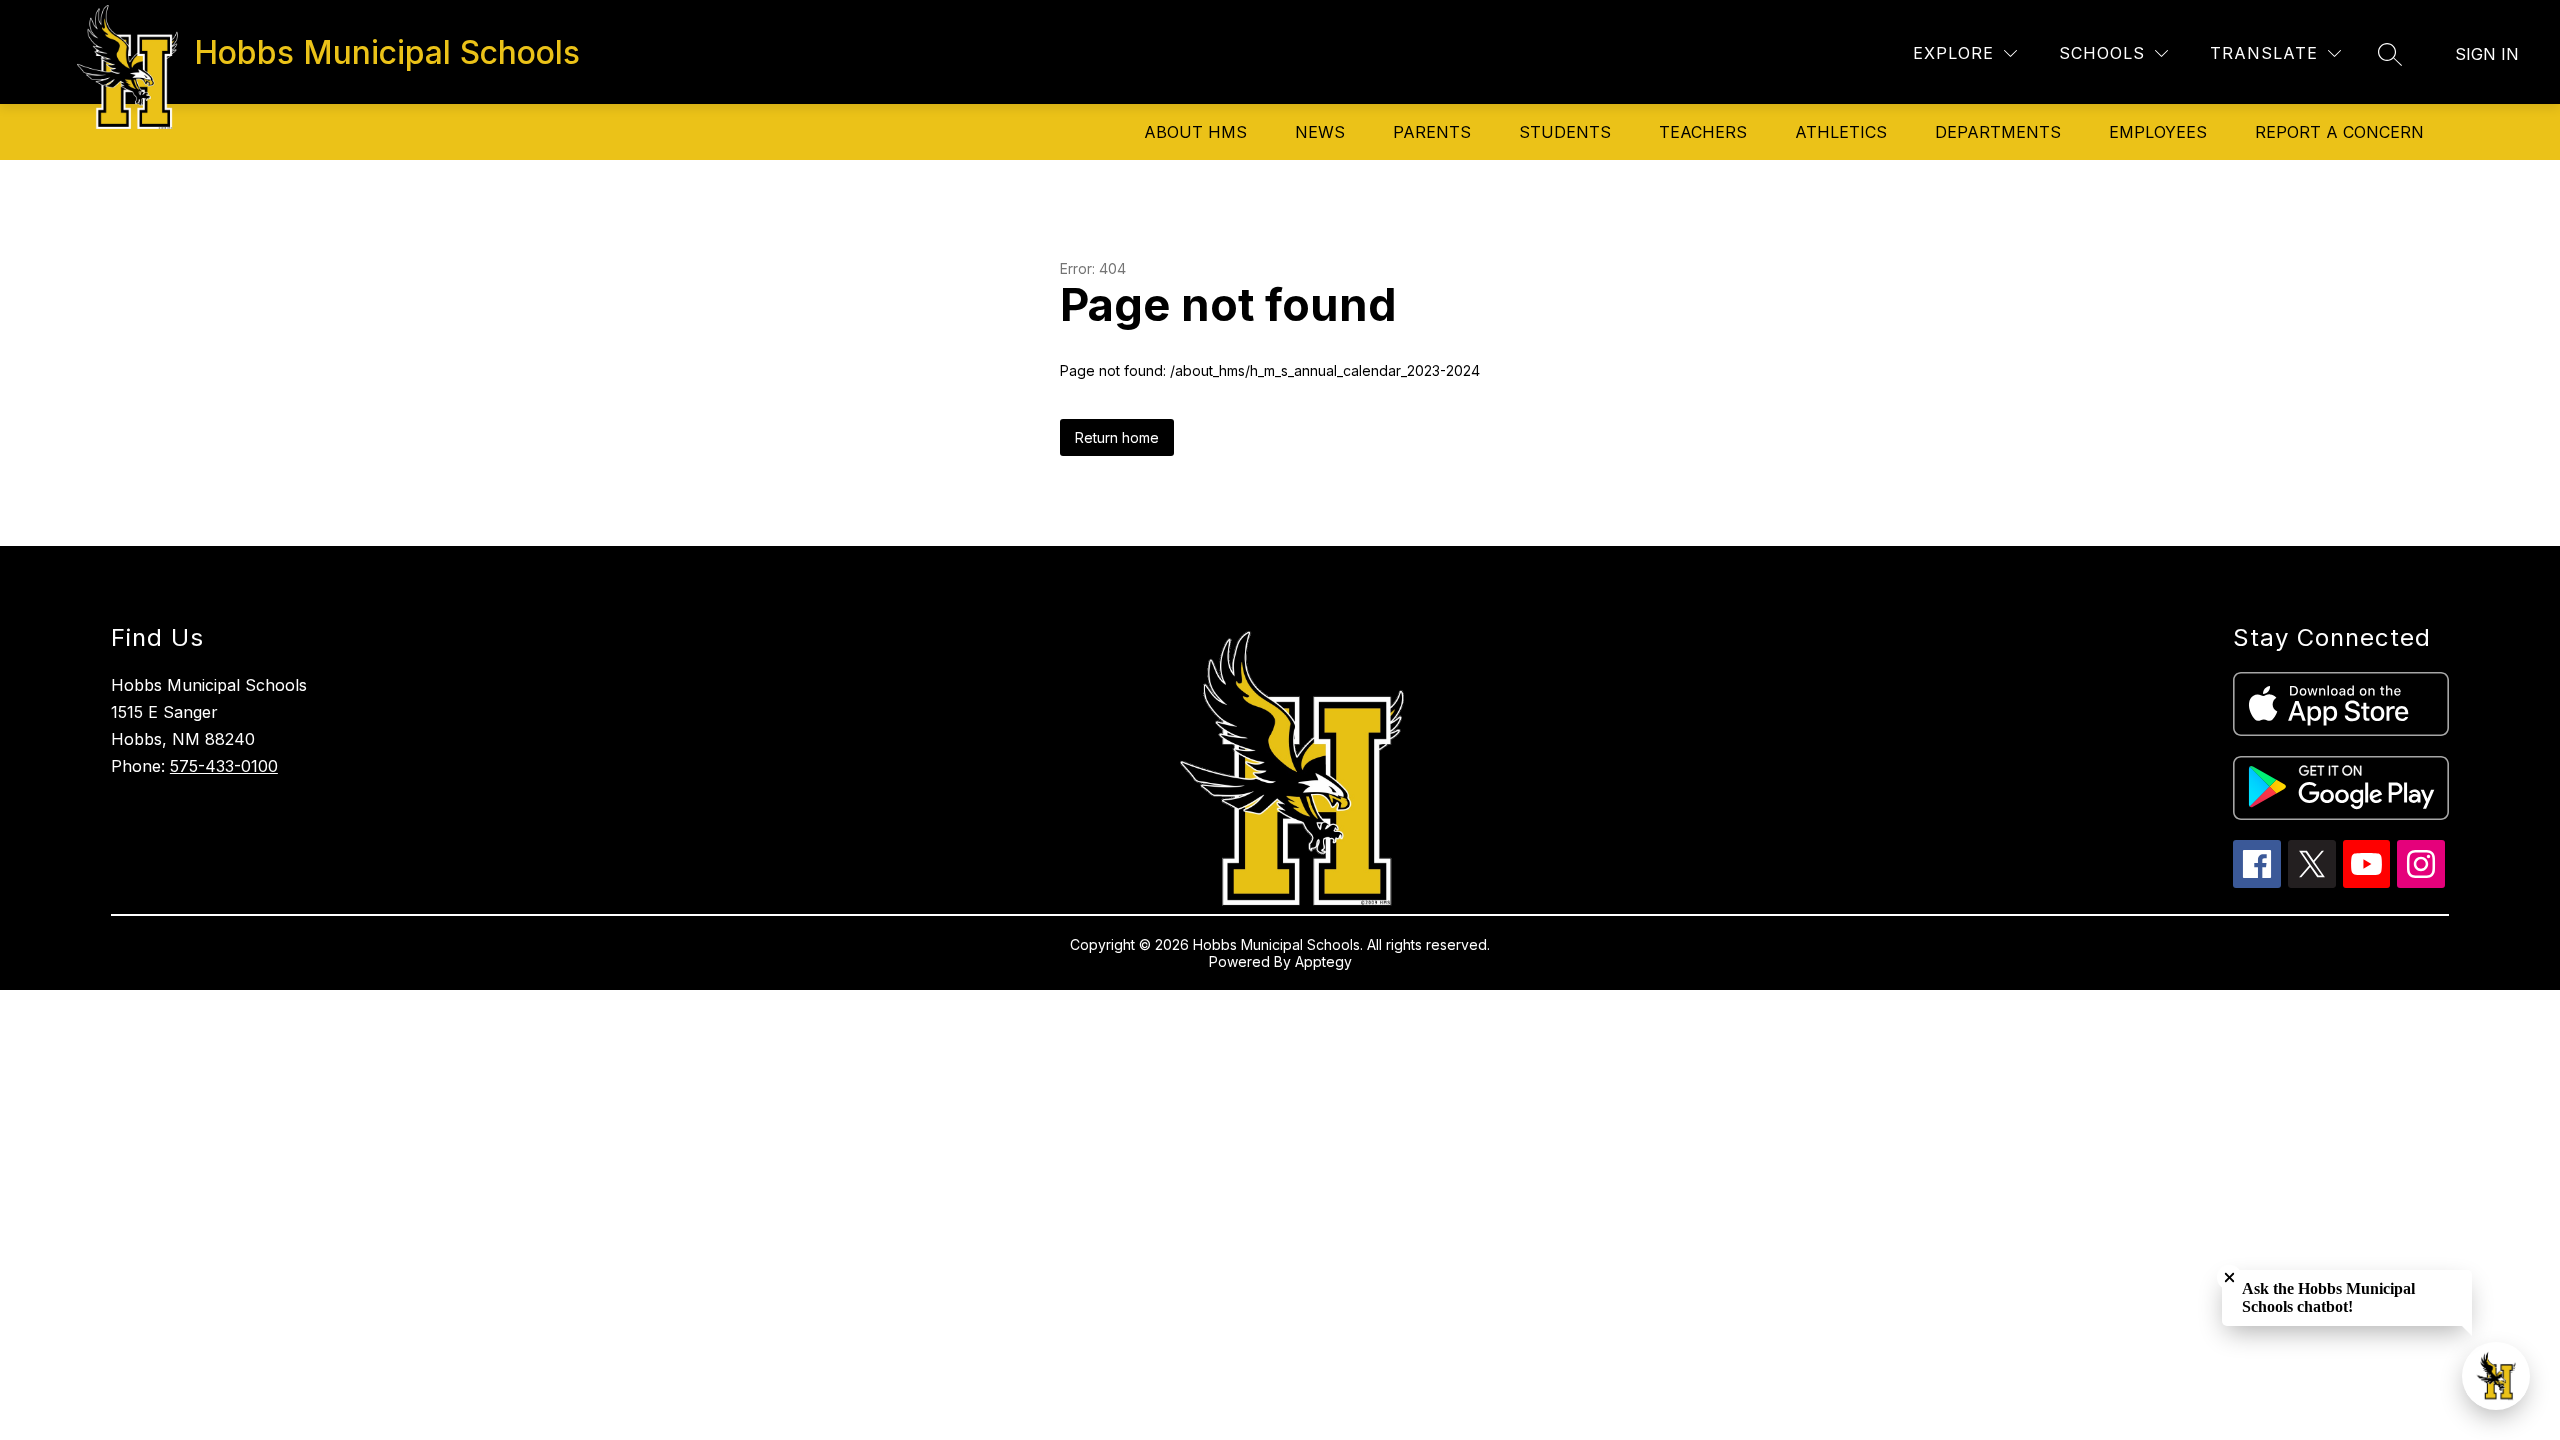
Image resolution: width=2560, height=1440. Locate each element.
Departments (1998, 132)
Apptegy (1323, 961)
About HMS (1195, 132)
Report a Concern (2339, 132)
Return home (1117, 437)
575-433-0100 (224, 766)
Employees (2158, 132)
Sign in (2487, 54)
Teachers (1703, 132)
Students (1565, 132)
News (1320, 132)
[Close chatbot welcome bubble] (2229, 1277)
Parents (1432, 132)
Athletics (1841, 132)
